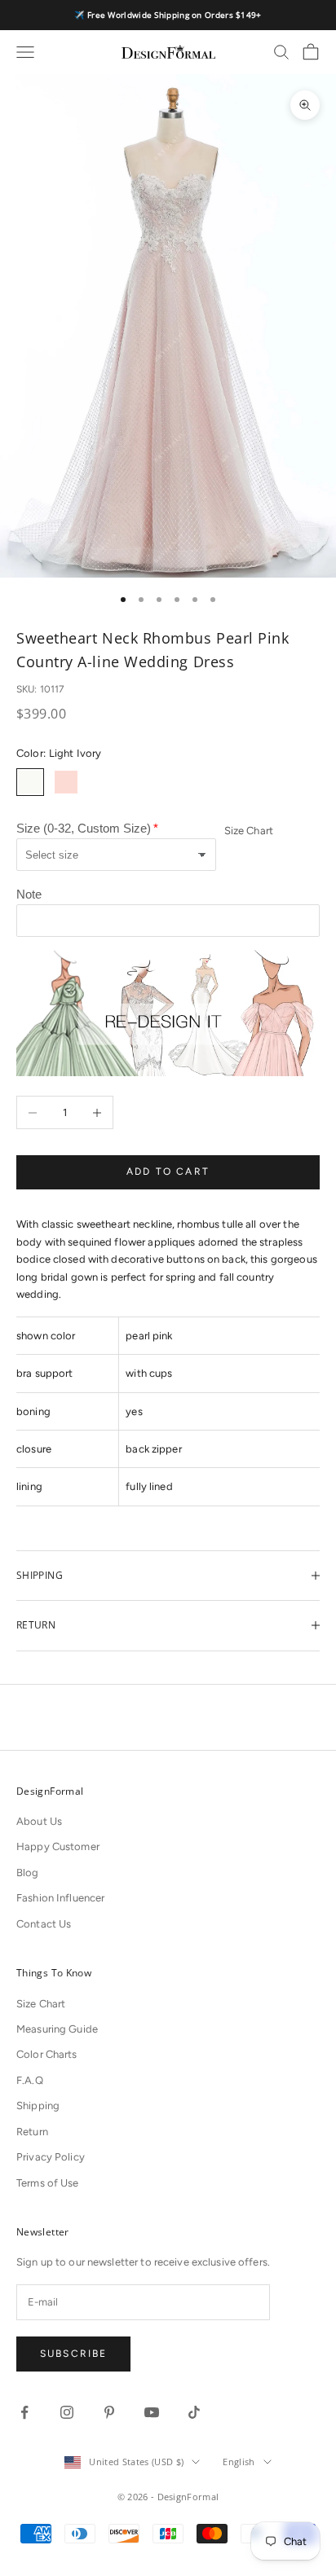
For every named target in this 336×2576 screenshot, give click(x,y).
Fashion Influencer (60, 1898)
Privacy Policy (51, 2157)
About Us (39, 1821)
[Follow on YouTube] (152, 2412)
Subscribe (73, 2354)
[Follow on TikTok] (194, 2412)
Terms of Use (48, 2183)
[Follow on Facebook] (24, 2412)
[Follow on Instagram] (67, 2412)
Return (32, 2132)
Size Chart (249, 831)
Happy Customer (58, 1846)
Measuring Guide (57, 2029)
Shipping (38, 2106)
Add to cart (168, 1172)
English (239, 2462)
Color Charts (47, 2054)
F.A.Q (30, 2080)
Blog (28, 1873)
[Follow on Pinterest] (109, 2412)
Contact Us (44, 1924)
